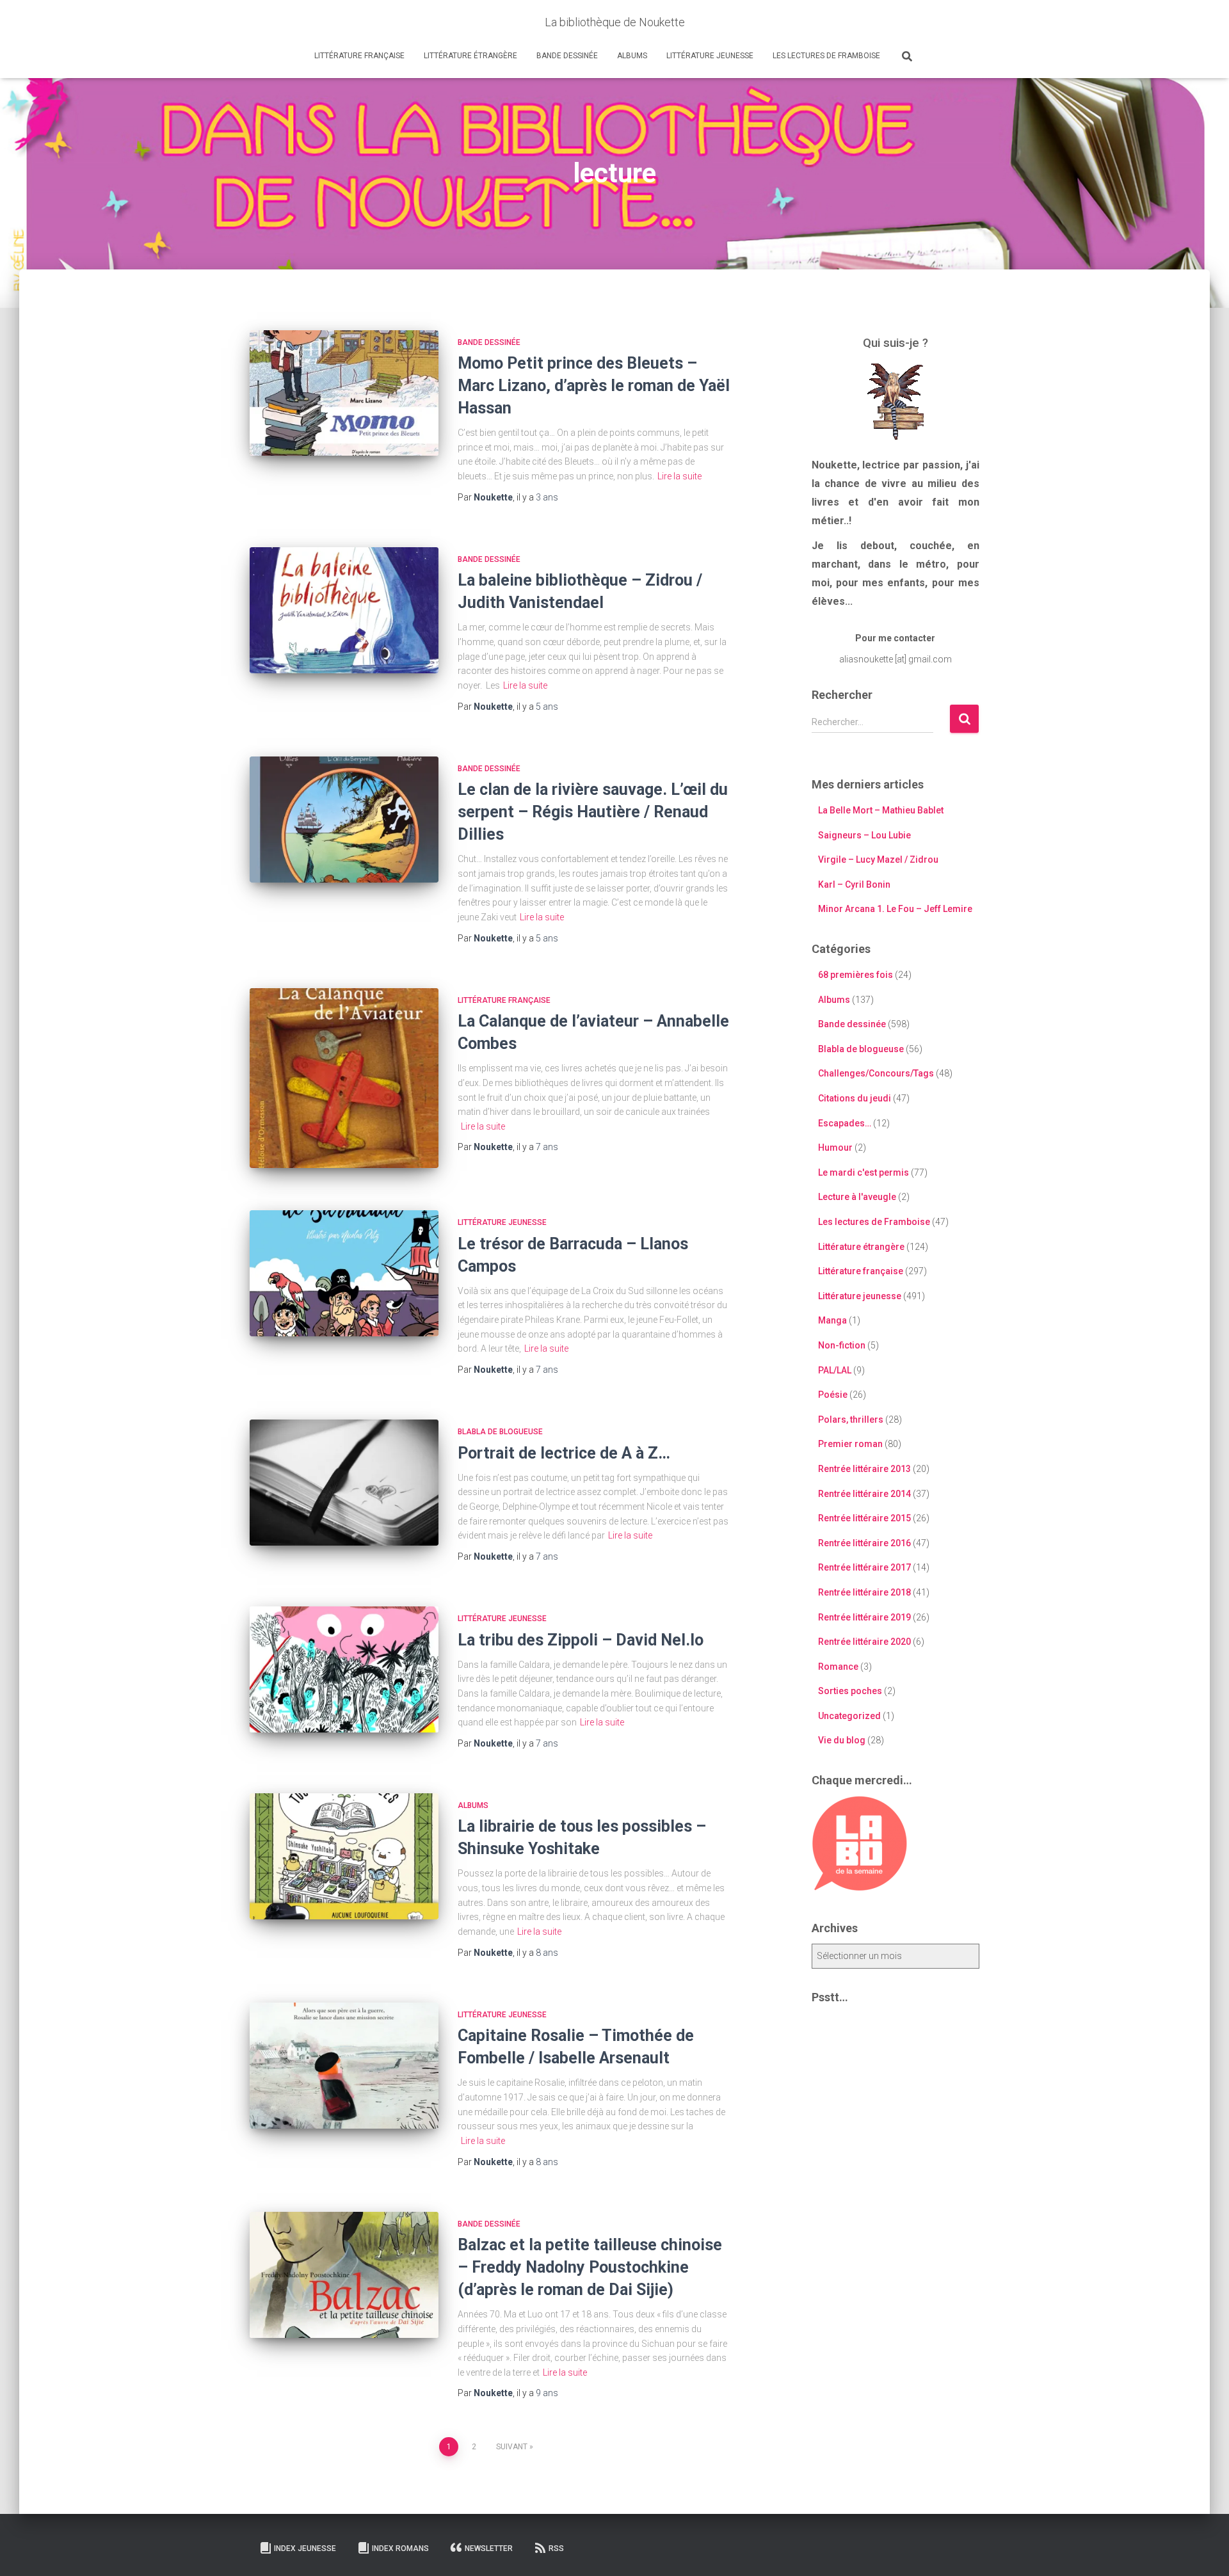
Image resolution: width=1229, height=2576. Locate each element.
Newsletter (489, 2548)
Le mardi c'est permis (864, 1172)
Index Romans (400, 2548)
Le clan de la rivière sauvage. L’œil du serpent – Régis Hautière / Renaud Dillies (593, 812)
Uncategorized (849, 1716)
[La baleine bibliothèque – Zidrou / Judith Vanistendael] (344, 610)
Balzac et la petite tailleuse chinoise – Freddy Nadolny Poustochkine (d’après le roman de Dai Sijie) (590, 2267)
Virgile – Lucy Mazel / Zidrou (878, 860)
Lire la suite (679, 476)
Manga (832, 1320)
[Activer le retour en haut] (1204, 2550)
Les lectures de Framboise (826, 56)
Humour (835, 1148)
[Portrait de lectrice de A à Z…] (344, 1483)
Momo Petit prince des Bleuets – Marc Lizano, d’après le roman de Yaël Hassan (594, 386)
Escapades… (845, 1123)
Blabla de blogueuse (500, 1432)
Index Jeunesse (305, 2548)
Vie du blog (842, 1740)
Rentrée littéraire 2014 (864, 1494)
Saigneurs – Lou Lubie (864, 835)
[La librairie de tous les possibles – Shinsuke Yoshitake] (344, 1856)
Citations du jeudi (855, 1098)
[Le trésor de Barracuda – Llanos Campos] (344, 1273)
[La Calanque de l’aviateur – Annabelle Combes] (344, 1078)
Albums (632, 56)
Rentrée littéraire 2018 (864, 1592)
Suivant (512, 2447)
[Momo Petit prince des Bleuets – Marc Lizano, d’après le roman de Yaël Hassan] (344, 393)
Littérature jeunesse (710, 56)
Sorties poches (850, 1691)
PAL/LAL (835, 1370)
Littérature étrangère (470, 56)
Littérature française (359, 56)
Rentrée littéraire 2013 (864, 1469)
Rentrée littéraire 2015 (864, 1518)
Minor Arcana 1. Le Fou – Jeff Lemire (895, 909)
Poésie (833, 1395)
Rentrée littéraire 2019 (864, 1617)
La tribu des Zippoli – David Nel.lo (581, 1640)
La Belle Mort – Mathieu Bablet (881, 810)
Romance (838, 1667)
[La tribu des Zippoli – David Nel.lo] (344, 1669)
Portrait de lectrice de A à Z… (564, 1453)
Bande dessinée (567, 56)
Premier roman (850, 1444)
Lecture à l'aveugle (857, 1197)
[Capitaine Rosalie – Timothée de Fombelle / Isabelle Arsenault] (344, 2066)
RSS (556, 2548)
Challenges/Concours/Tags (876, 1073)
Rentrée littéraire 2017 (864, 1567)
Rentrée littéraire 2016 (864, 1543)
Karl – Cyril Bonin (854, 884)
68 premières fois (855, 975)
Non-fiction (842, 1345)
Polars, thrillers (851, 1420)
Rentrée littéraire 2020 (864, 1642)
